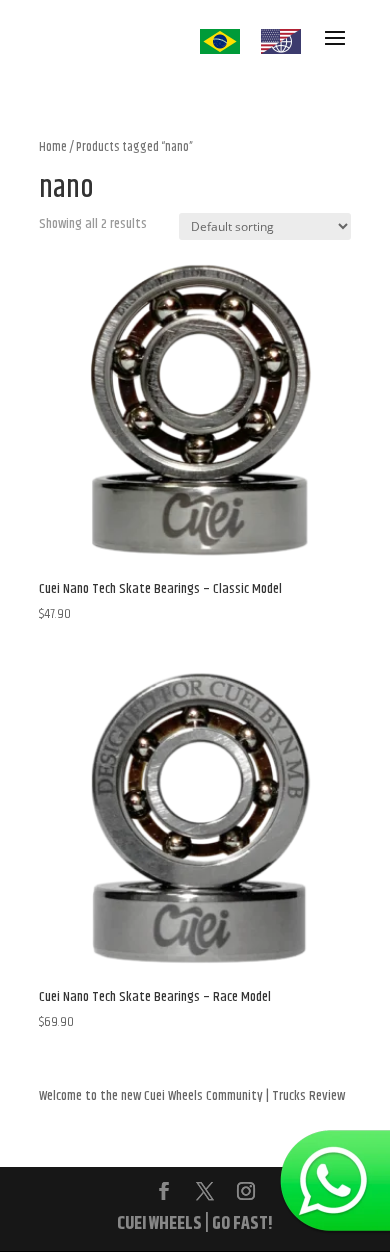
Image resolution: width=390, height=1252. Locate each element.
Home (53, 147)
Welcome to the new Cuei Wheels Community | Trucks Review (192, 1096)
